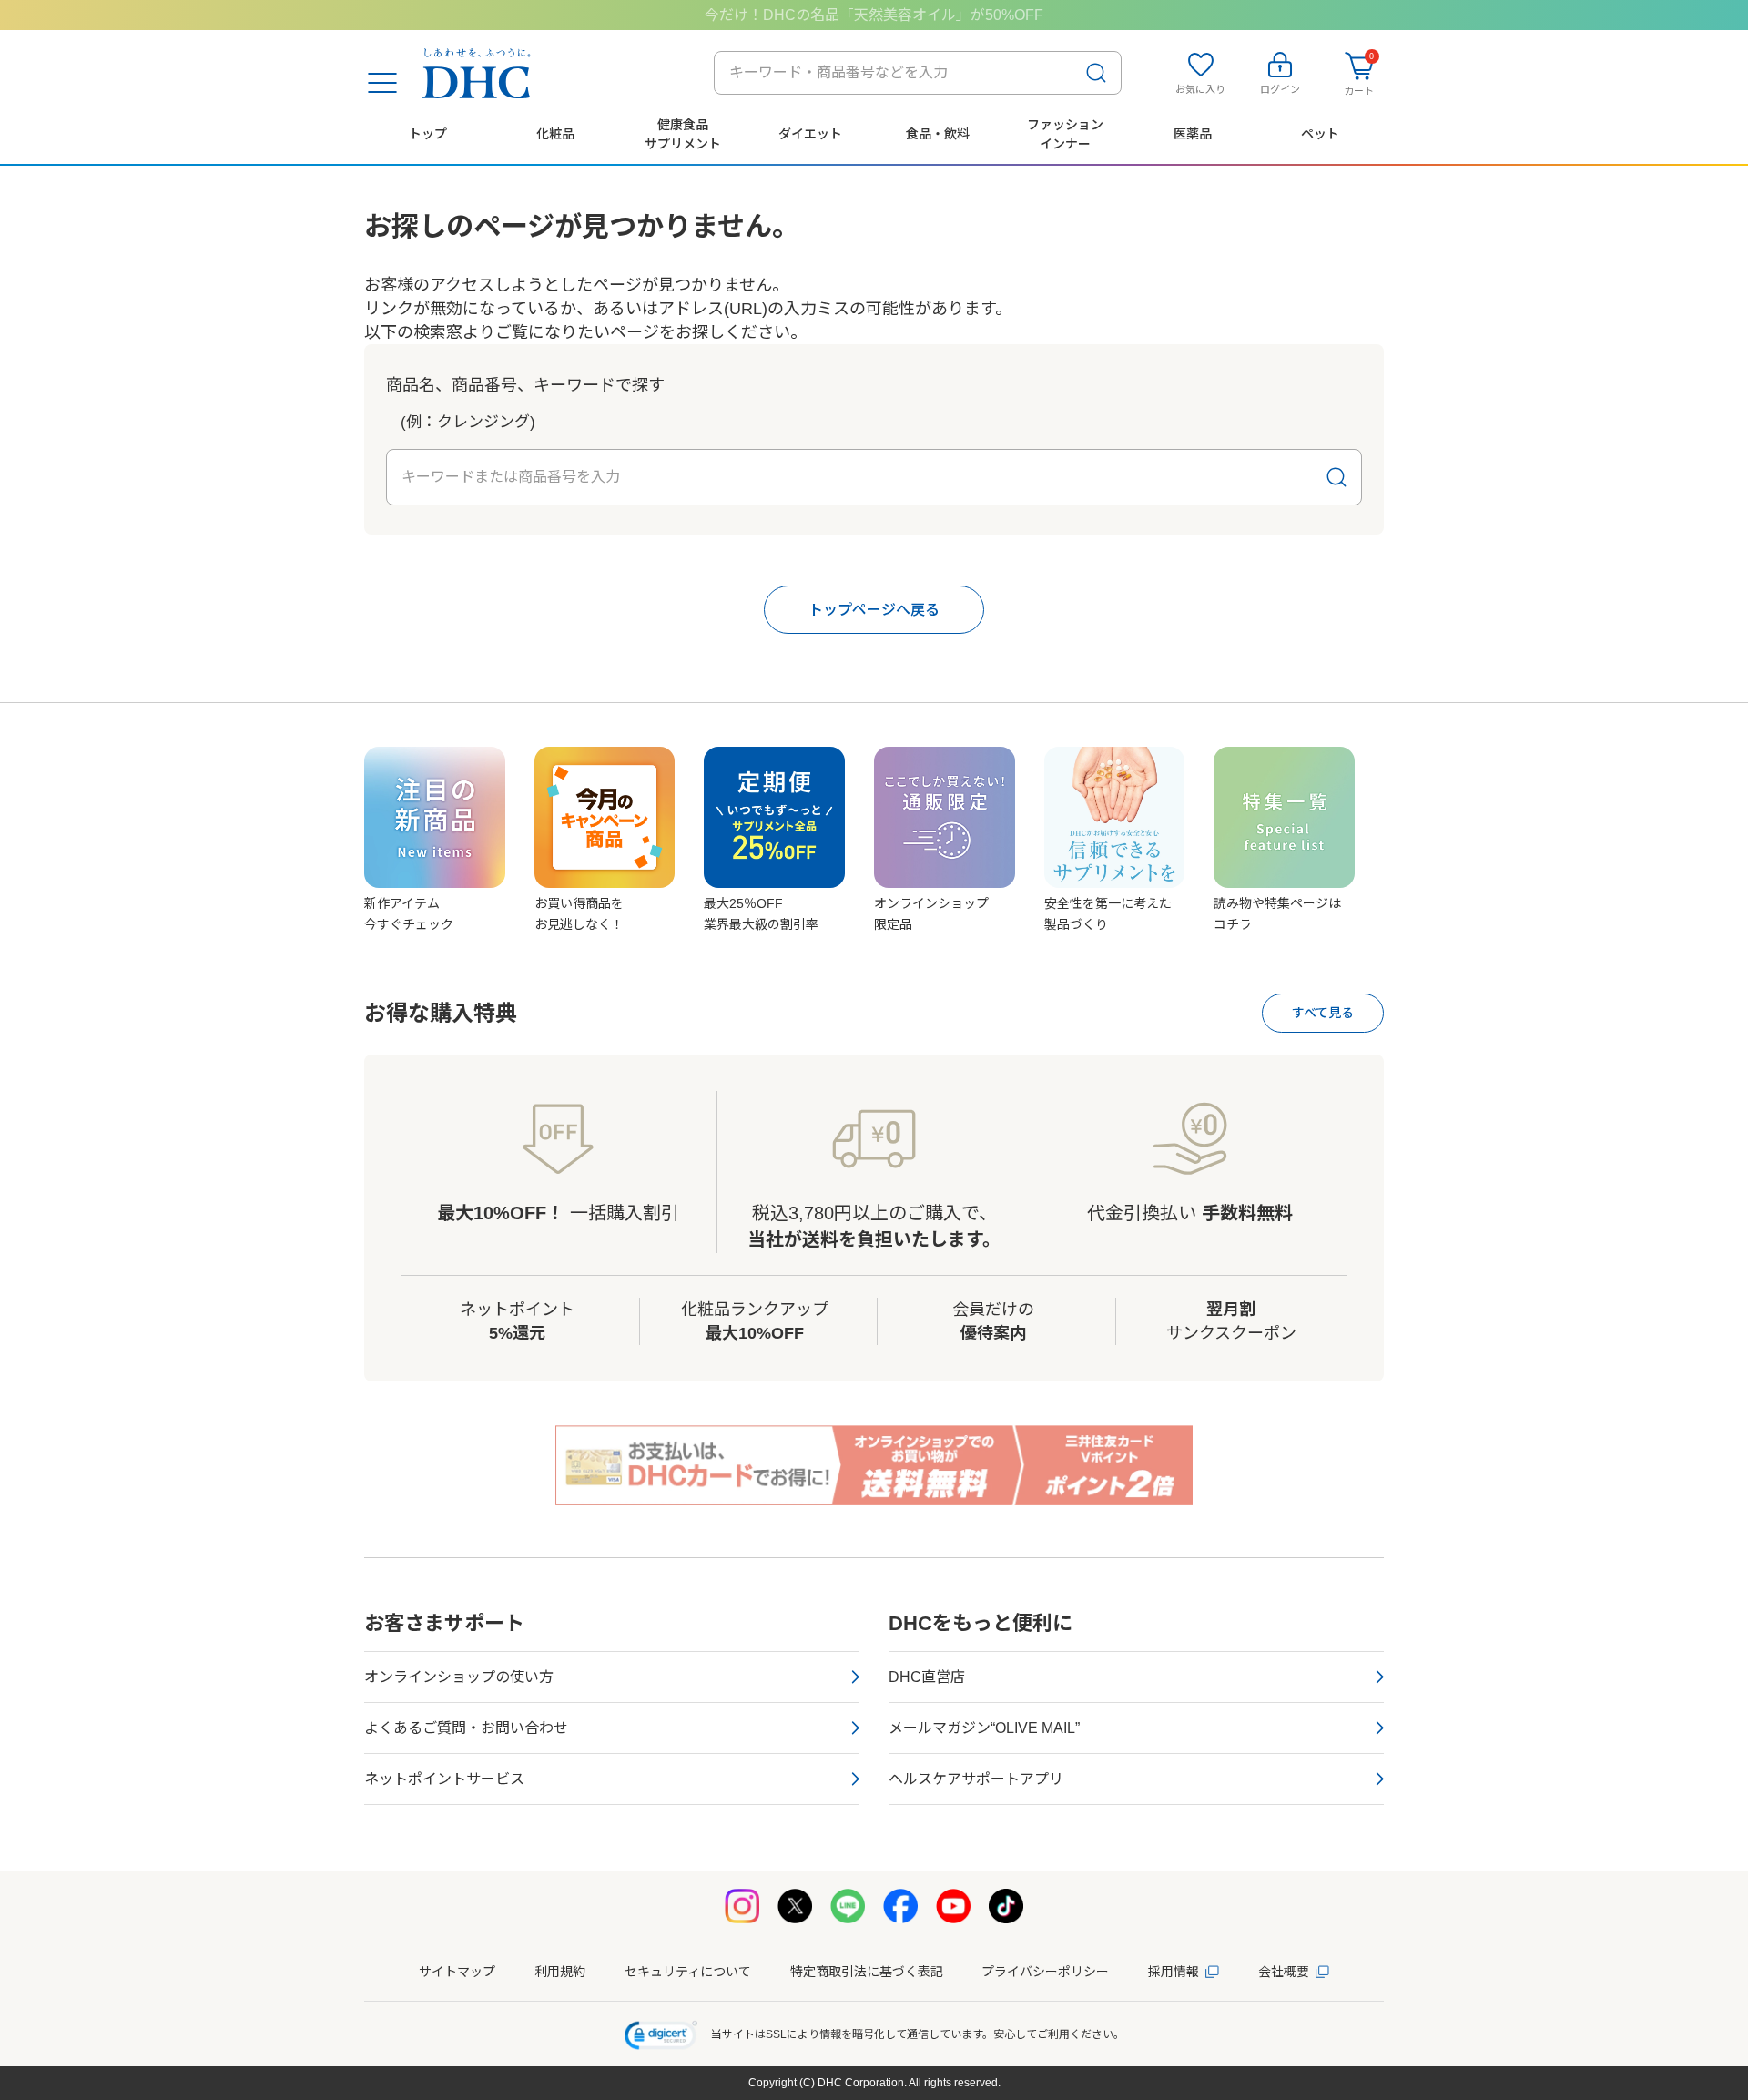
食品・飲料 (938, 134)
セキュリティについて (688, 1972)
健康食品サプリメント (683, 134)
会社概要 (1284, 1972)
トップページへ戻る (874, 610)
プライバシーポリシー (1045, 1972)
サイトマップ (457, 1972)
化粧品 (555, 134)
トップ (428, 134)
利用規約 (560, 1972)
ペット (1320, 134)
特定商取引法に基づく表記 (867, 1972)
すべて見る (1323, 1013)
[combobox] (918, 73)
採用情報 (1174, 1972)
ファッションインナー (1065, 134)
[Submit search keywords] (1096, 73)
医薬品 (1193, 134)
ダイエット (810, 134)
